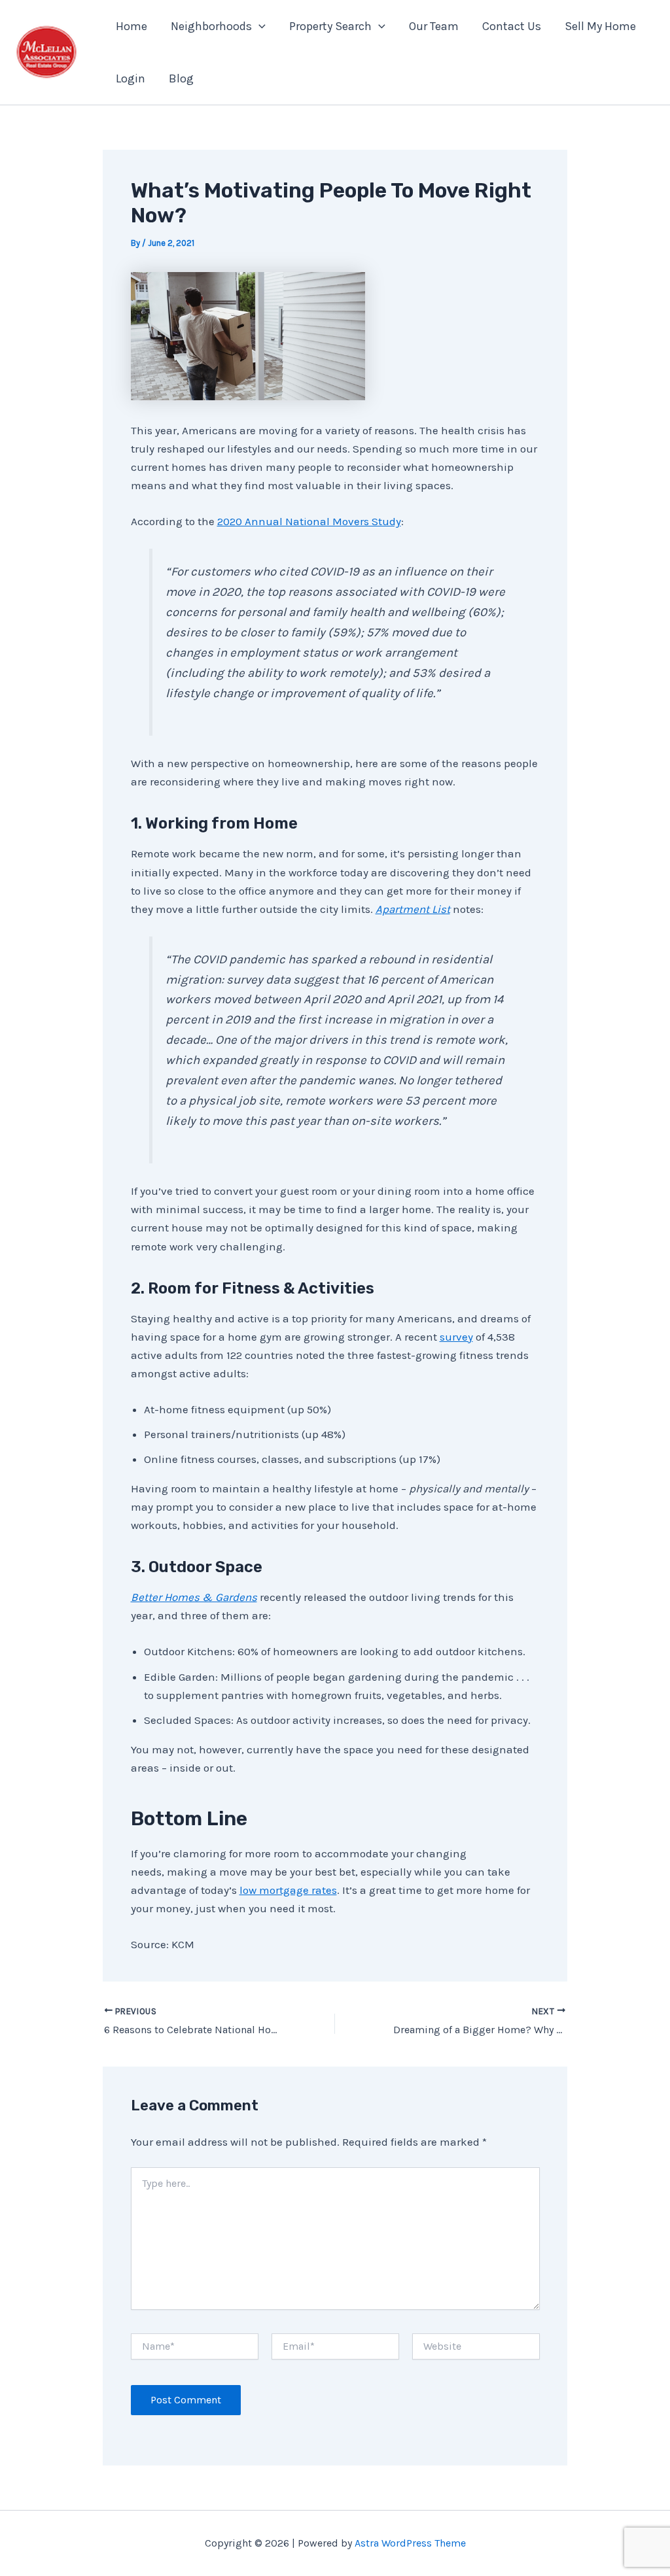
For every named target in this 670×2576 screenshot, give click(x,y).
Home (132, 26)
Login (131, 78)
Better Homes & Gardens (194, 1597)
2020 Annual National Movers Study (309, 521)
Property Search (330, 26)
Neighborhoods (211, 26)
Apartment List (413, 909)
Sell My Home (600, 26)
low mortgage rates (288, 1890)
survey (456, 1337)
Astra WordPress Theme (410, 2543)
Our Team (434, 26)
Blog (181, 78)
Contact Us (512, 26)
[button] (259, 26)
